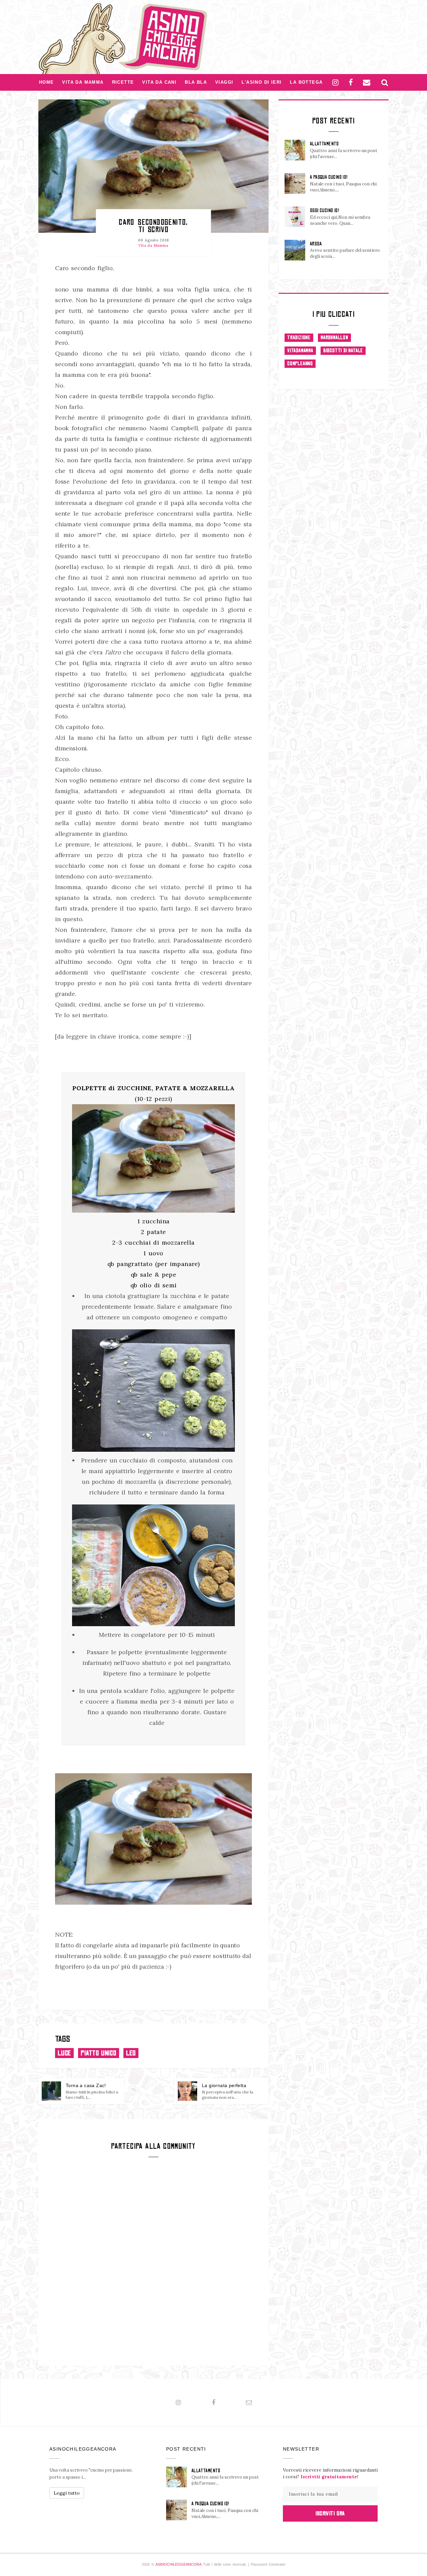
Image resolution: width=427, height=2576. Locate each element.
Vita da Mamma (83, 82)
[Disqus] (153, 2261)
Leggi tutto (67, 2493)
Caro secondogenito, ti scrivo (153, 226)
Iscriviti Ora (330, 2513)
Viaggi (224, 82)
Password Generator (268, 2564)
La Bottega (306, 82)
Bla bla (196, 82)
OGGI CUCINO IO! (324, 210)
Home (47, 82)
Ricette (123, 82)
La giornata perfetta (224, 2085)
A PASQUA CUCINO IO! (329, 177)
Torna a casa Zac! (86, 2085)
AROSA (316, 244)
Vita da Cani (159, 82)
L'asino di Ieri (262, 82)
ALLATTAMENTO (324, 144)
